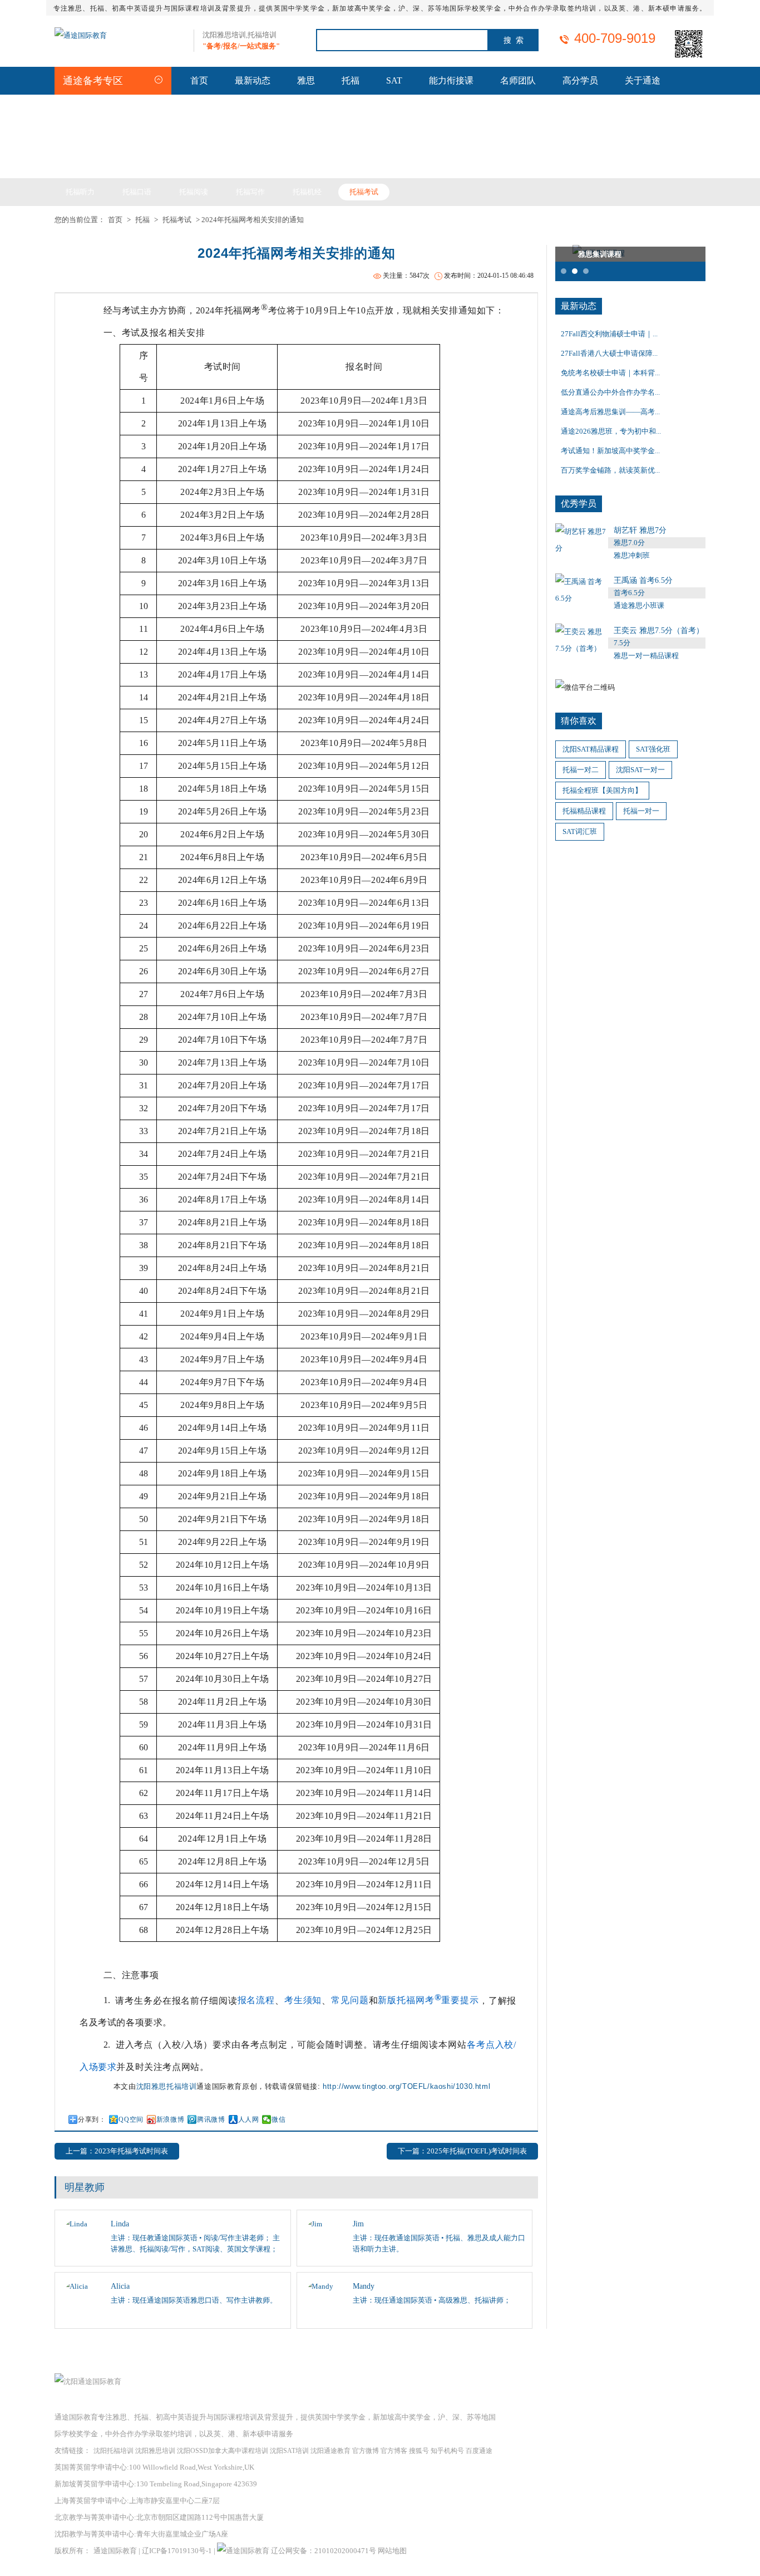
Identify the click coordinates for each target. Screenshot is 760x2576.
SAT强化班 (653, 749)
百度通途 (479, 2451)
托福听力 (80, 192)
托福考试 (364, 192)
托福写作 (250, 192)
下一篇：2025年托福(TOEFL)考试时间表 (462, 2151)
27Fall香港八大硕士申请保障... (609, 353)
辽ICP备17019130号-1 (177, 2551)
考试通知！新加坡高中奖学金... (610, 451)
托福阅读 (194, 192)
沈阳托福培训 (113, 2451)
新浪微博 (170, 2119)
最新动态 (253, 80)
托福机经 (307, 192)
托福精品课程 (584, 811)
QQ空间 (131, 2119)
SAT (394, 80)
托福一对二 (581, 770)
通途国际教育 (115, 2551)
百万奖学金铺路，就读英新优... (610, 470)
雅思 (306, 80)
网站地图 (392, 2551)
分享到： (92, 2119)
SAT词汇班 (580, 831)
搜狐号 (419, 2451)
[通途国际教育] (81, 35)
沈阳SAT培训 (289, 2451)
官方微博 (366, 2451)
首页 (199, 80)
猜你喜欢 (579, 721)
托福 (351, 80)
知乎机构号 (447, 2451)
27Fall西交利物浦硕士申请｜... (609, 334)
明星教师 (85, 2187)
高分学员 (580, 80)
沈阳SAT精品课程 (591, 749)
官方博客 (394, 2451)
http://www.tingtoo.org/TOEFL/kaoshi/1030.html (406, 2086)
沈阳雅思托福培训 (167, 2086)
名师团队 (518, 80)
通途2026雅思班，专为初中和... (611, 431)
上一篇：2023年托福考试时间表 (117, 2151)
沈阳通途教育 (330, 2451)
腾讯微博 (211, 2119)
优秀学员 (579, 504)
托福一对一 (641, 811)
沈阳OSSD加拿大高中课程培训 (223, 2451)
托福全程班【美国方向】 (602, 790)
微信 (278, 2119)
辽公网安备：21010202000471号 (324, 2551)
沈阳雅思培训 (155, 2451)
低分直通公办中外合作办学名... (610, 392)
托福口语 (137, 192)
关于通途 (643, 80)
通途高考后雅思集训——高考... (610, 412)
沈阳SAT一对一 (640, 770)
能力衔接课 (451, 80)
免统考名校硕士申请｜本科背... (610, 373)
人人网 (249, 2119)
